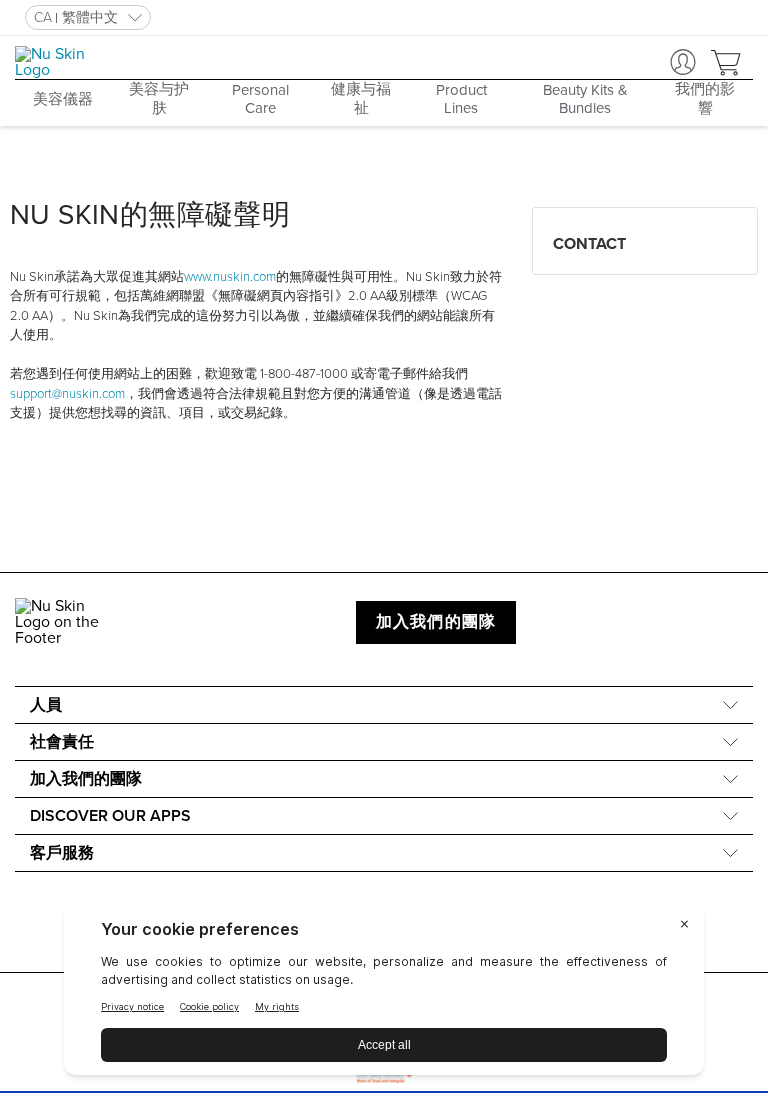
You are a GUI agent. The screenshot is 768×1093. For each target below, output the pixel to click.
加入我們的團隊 (436, 622)
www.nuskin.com (230, 277)
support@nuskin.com (67, 394)
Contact (589, 244)
